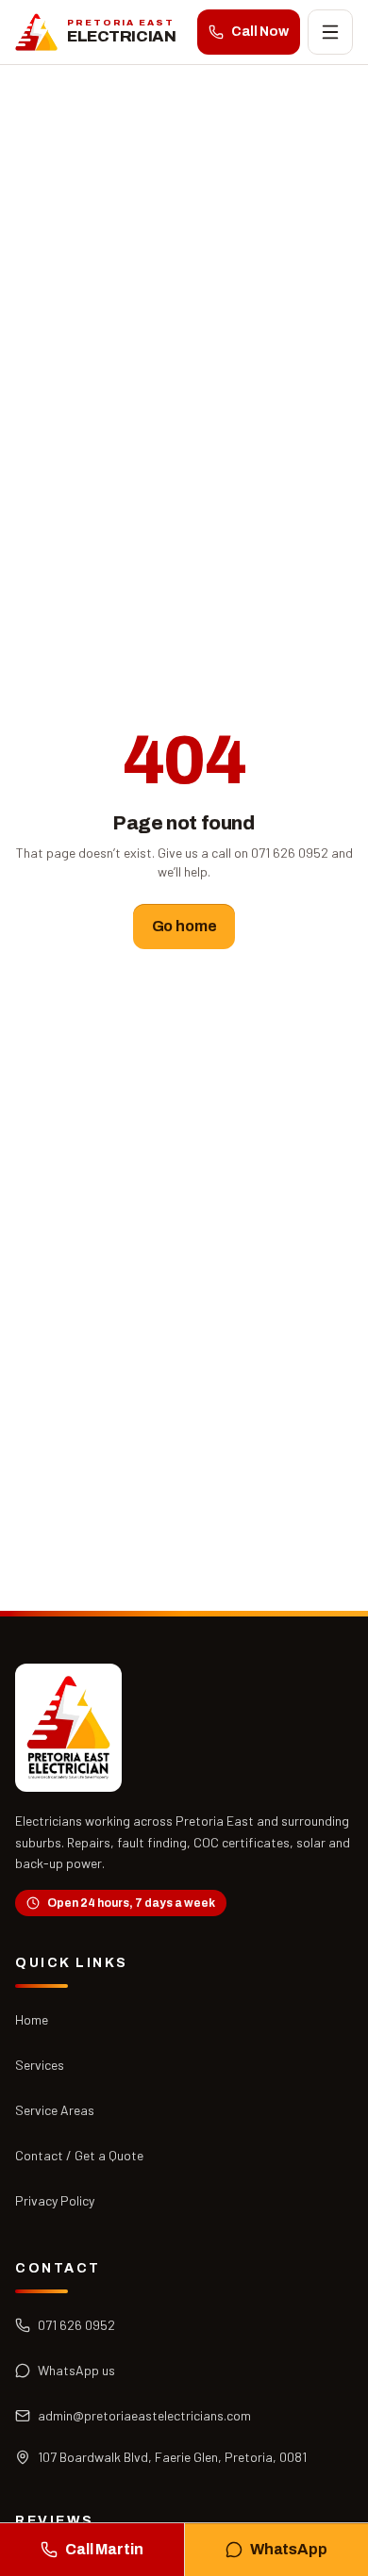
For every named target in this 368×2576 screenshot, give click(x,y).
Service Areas (55, 2110)
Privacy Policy (55, 2200)
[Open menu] (330, 32)
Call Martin (104, 2549)
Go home (184, 926)
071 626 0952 (76, 2325)
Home (32, 2019)
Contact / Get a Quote (79, 2155)
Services (40, 2065)
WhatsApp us (76, 2370)
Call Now (260, 32)
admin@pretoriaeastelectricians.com (144, 2415)
